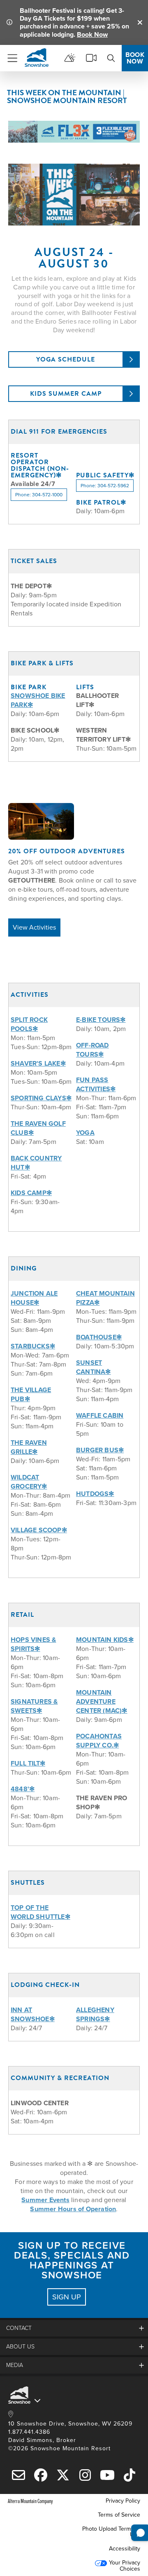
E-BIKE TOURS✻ (101, 1020)
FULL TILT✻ (28, 1763)
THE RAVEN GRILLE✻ (29, 1447)
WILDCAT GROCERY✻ (29, 1482)
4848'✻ (23, 1789)
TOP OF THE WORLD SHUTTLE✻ (40, 1912)
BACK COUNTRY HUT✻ (36, 1163)
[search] (111, 58)
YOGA (85, 1133)
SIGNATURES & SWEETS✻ (34, 1706)
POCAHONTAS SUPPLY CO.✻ (99, 1741)
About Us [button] (20, 2347)
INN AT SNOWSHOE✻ (33, 2014)
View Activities (34, 927)
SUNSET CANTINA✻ (94, 1367)
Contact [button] (19, 2328)
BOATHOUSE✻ (99, 1337)
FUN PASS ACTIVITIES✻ (96, 1084)
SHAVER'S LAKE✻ (38, 1063)
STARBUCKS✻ (33, 1346)
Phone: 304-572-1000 (39, 495)
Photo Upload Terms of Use (111, 2532)
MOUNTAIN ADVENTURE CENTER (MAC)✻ (102, 1701)
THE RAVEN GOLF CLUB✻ (38, 1128)
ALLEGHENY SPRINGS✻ (95, 2014)
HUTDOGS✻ (95, 1494)
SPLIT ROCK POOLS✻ (29, 1024)
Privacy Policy (123, 2501)
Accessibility (125, 2549)
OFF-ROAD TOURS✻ (92, 1050)
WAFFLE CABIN (100, 1415)
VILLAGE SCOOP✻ (39, 1530)
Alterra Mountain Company (30, 2501)
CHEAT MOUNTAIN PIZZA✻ (105, 1298)
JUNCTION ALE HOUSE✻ (34, 1298)
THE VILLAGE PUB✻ (31, 1394)
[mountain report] (70, 58)
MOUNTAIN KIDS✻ (105, 1640)
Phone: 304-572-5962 (105, 486)
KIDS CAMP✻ (31, 1193)
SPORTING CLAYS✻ (41, 1098)
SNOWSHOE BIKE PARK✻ (38, 700)
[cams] (91, 58)
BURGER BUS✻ (100, 1450)
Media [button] (15, 2365)
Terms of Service (119, 2515)
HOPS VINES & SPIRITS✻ (33, 1644)
